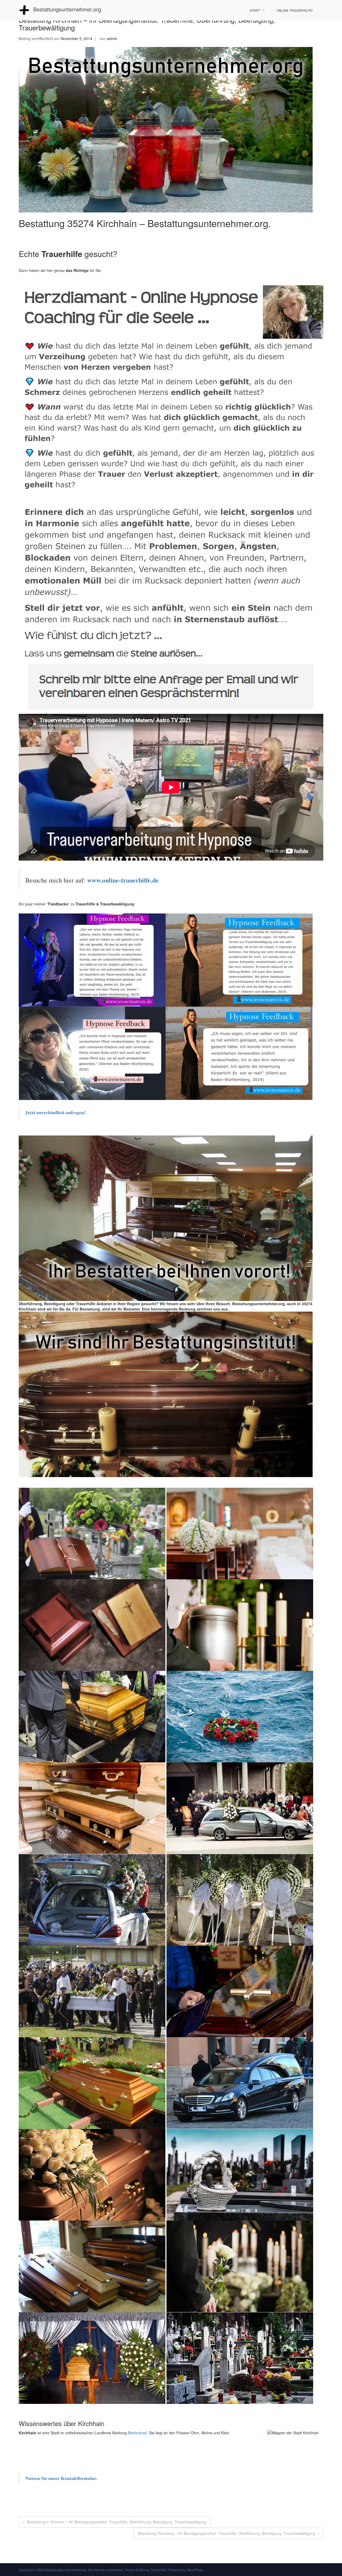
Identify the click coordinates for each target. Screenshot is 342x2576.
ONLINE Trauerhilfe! (295, 10)
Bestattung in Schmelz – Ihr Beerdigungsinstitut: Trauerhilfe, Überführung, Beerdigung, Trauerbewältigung (116, 2522)
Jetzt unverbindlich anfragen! (56, 1112)
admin (112, 38)
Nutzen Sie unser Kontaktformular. (61, 2478)
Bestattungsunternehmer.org (67, 9)
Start (255, 10)
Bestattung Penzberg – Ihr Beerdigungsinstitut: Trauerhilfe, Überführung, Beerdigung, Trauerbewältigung (227, 2533)
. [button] (229, 1309)
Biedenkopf (137, 2433)
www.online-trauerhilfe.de (123, 880)
